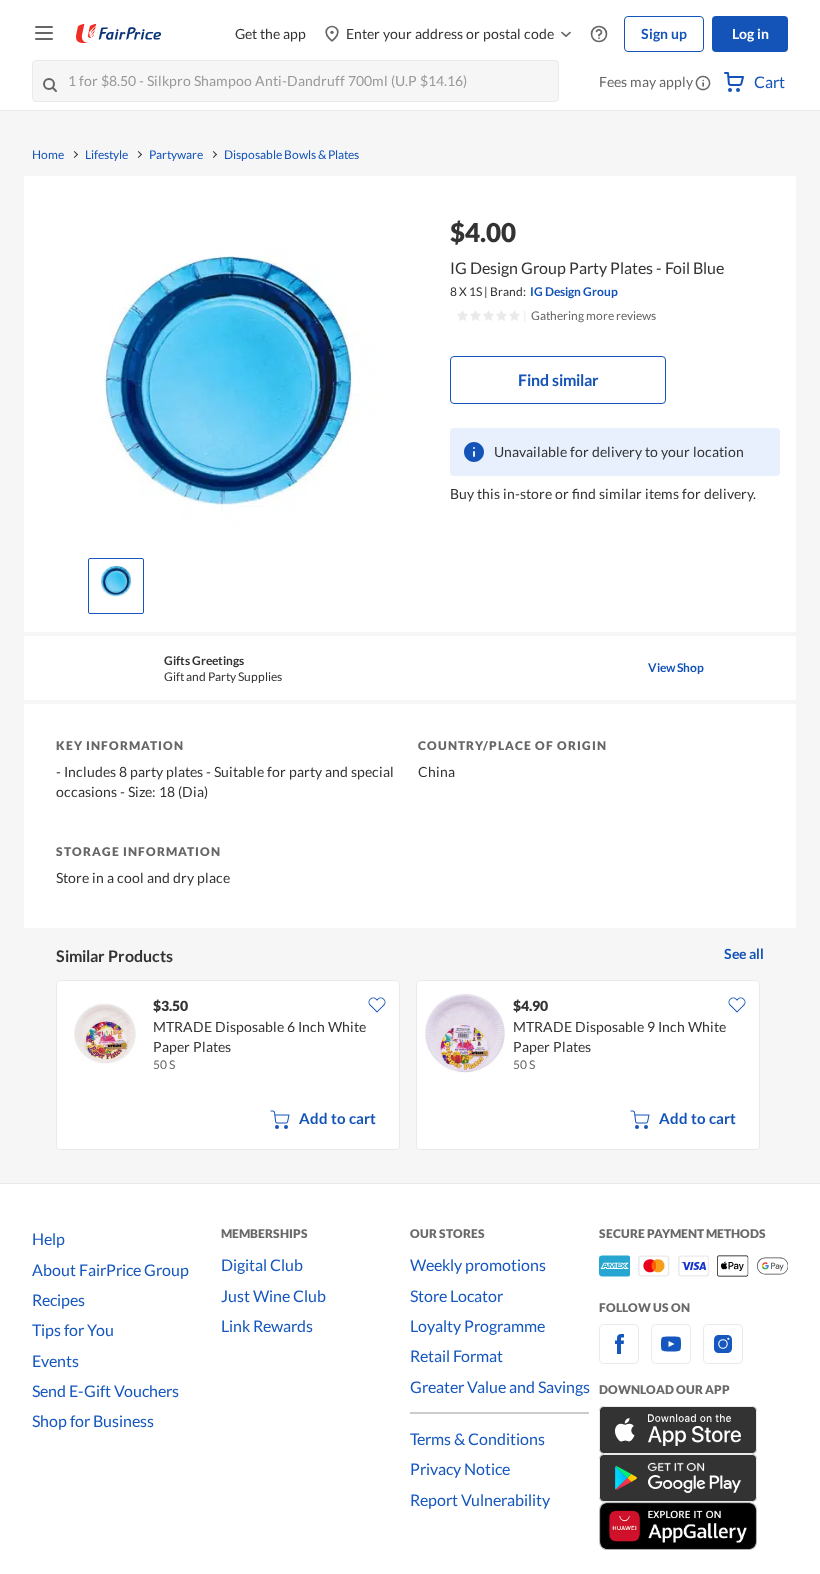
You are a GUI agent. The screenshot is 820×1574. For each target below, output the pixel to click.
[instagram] (723, 1355)
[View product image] (116, 581)
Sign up (664, 33)
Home (48, 155)
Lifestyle (106, 155)
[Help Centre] (599, 34)
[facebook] (619, 1355)
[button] (703, 84)
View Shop (676, 667)
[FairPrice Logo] (119, 34)
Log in (750, 33)
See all (744, 953)
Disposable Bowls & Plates (291, 155)
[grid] (410, 1067)
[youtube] (671, 1355)
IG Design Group (574, 291)
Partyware (176, 155)
